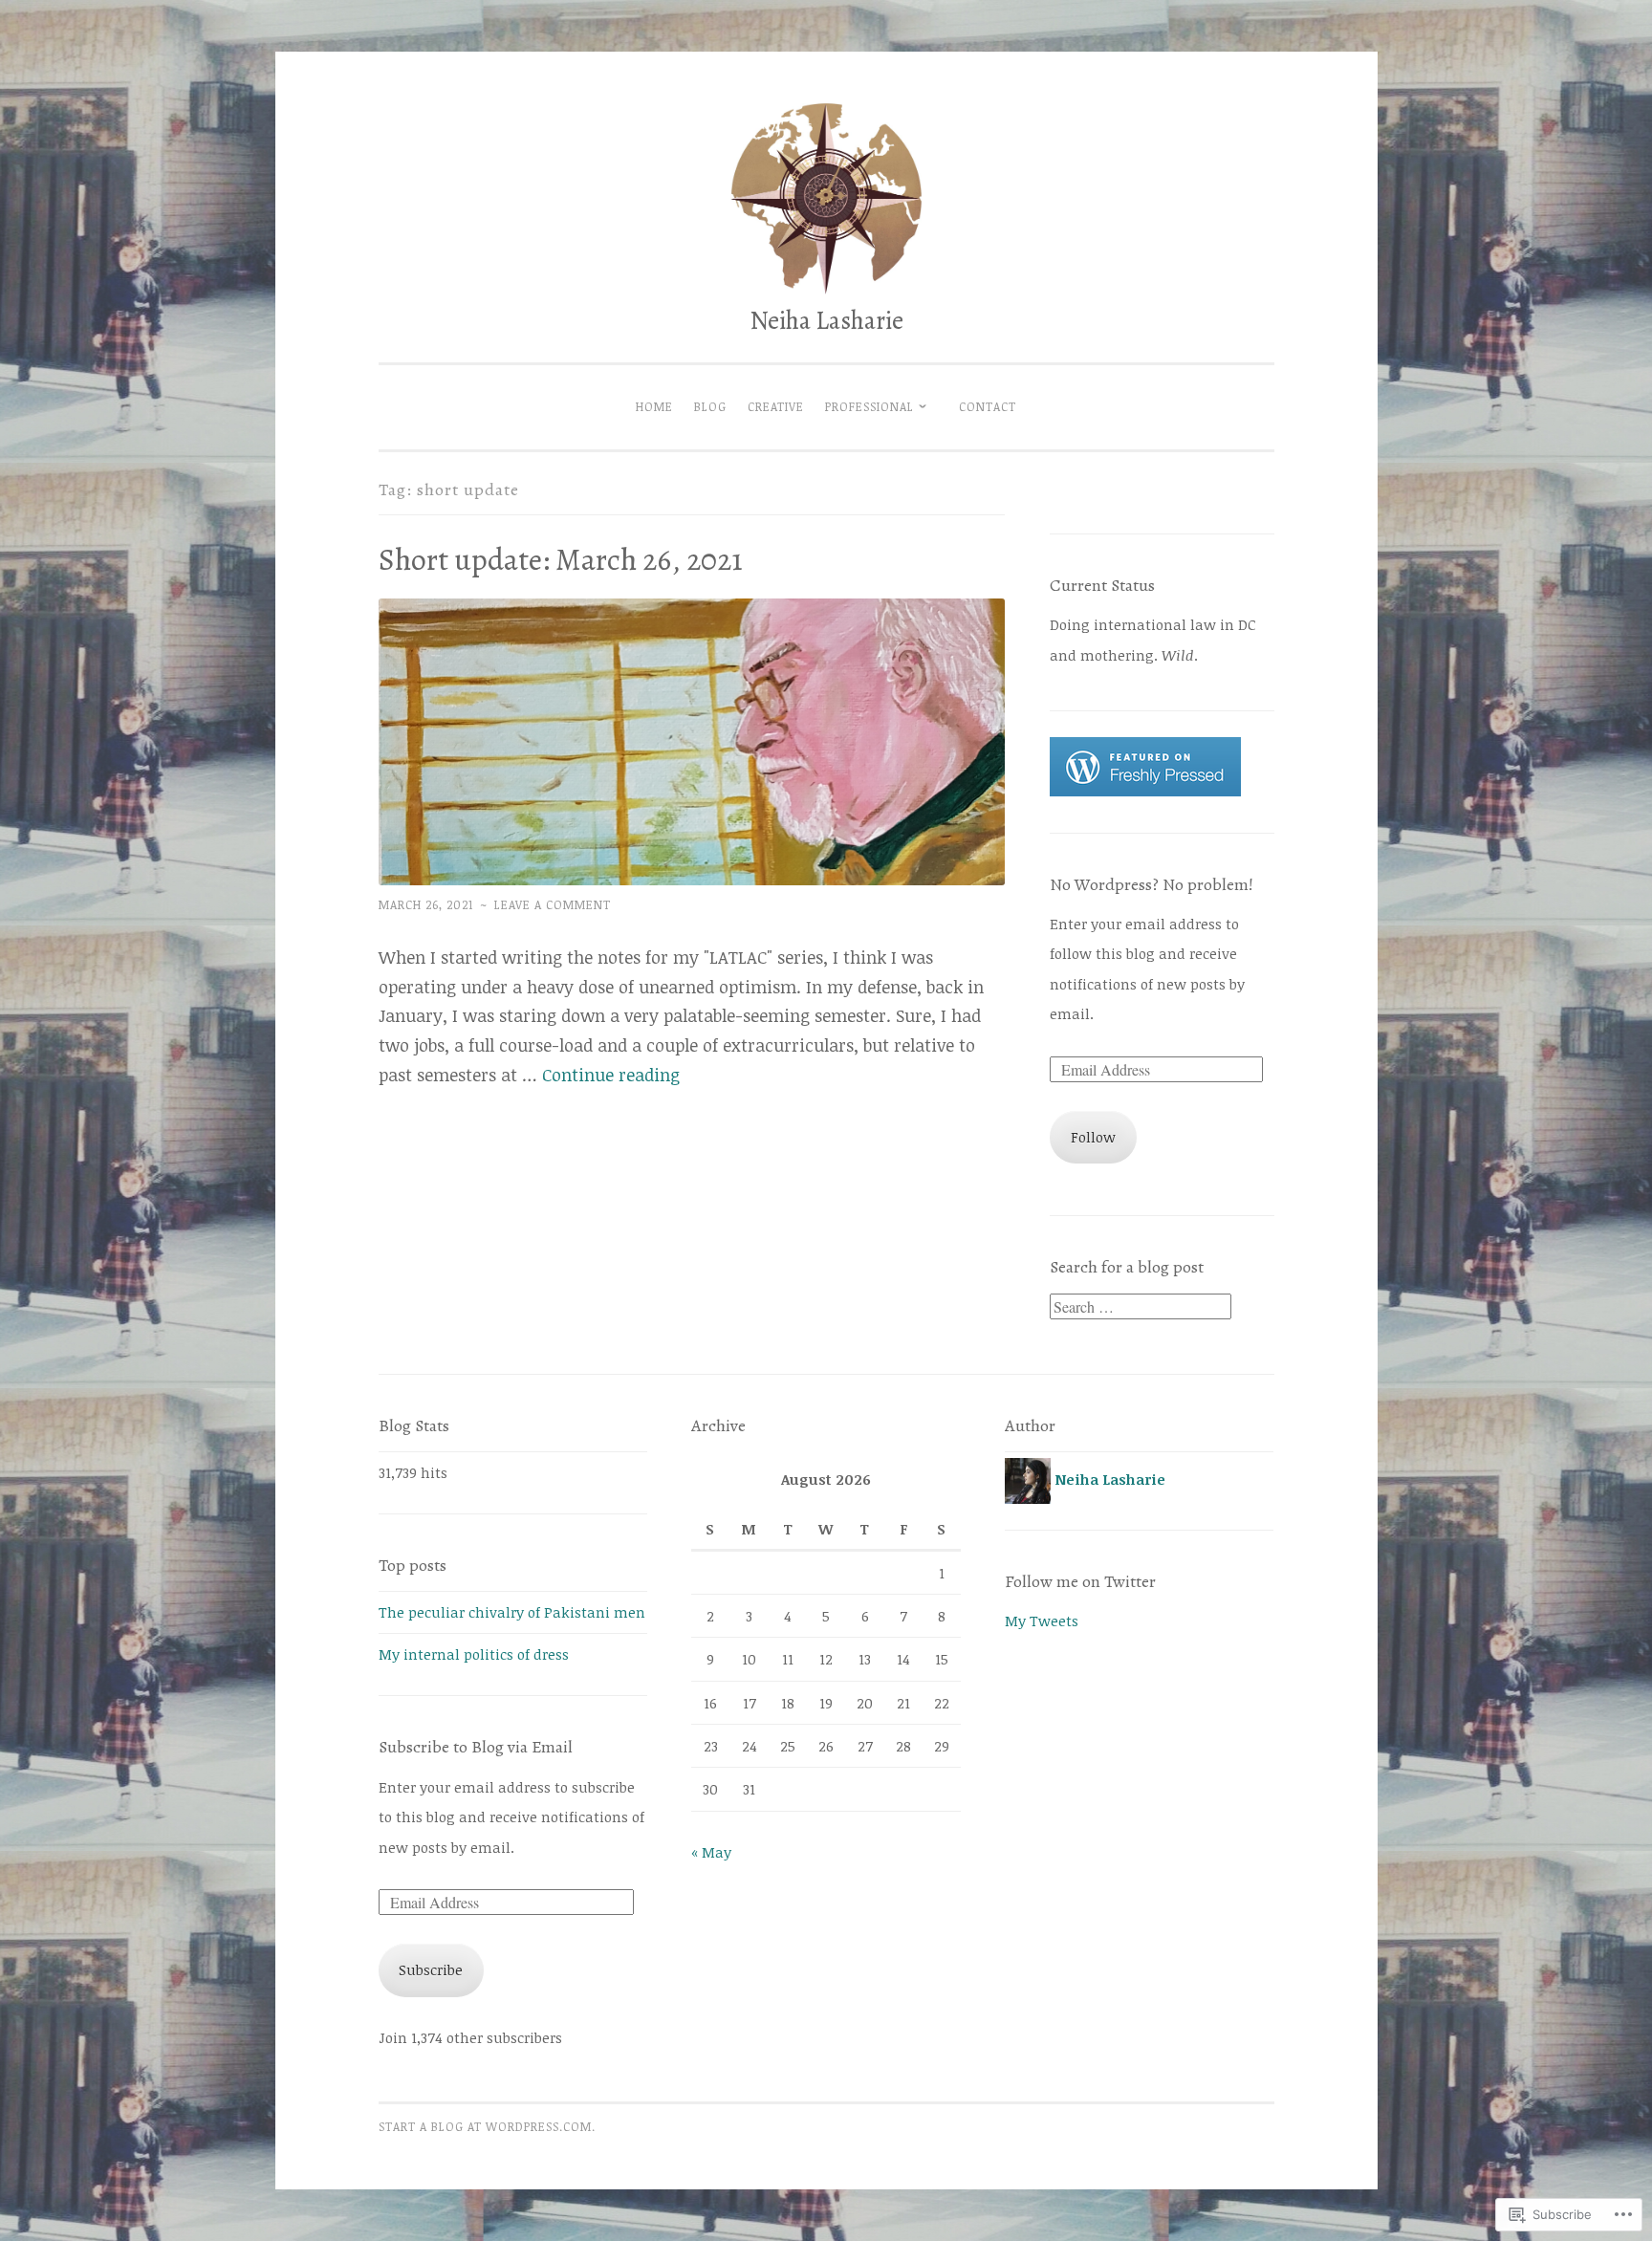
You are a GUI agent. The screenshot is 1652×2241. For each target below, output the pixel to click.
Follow (1093, 1137)
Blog (710, 407)
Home (654, 407)
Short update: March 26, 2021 (561, 559)
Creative (776, 407)
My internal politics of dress (474, 1654)
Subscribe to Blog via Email (476, 1747)
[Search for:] (1141, 1307)
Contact (988, 407)
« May (711, 1852)
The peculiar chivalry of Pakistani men (512, 1612)
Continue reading (611, 1075)
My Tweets (1042, 1621)
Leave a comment (553, 905)
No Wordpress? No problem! (1152, 884)
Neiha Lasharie (826, 320)
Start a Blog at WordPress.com (485, 2127)
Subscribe (431, 1969)
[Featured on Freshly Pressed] (1145, 791)
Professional (869, 407)
